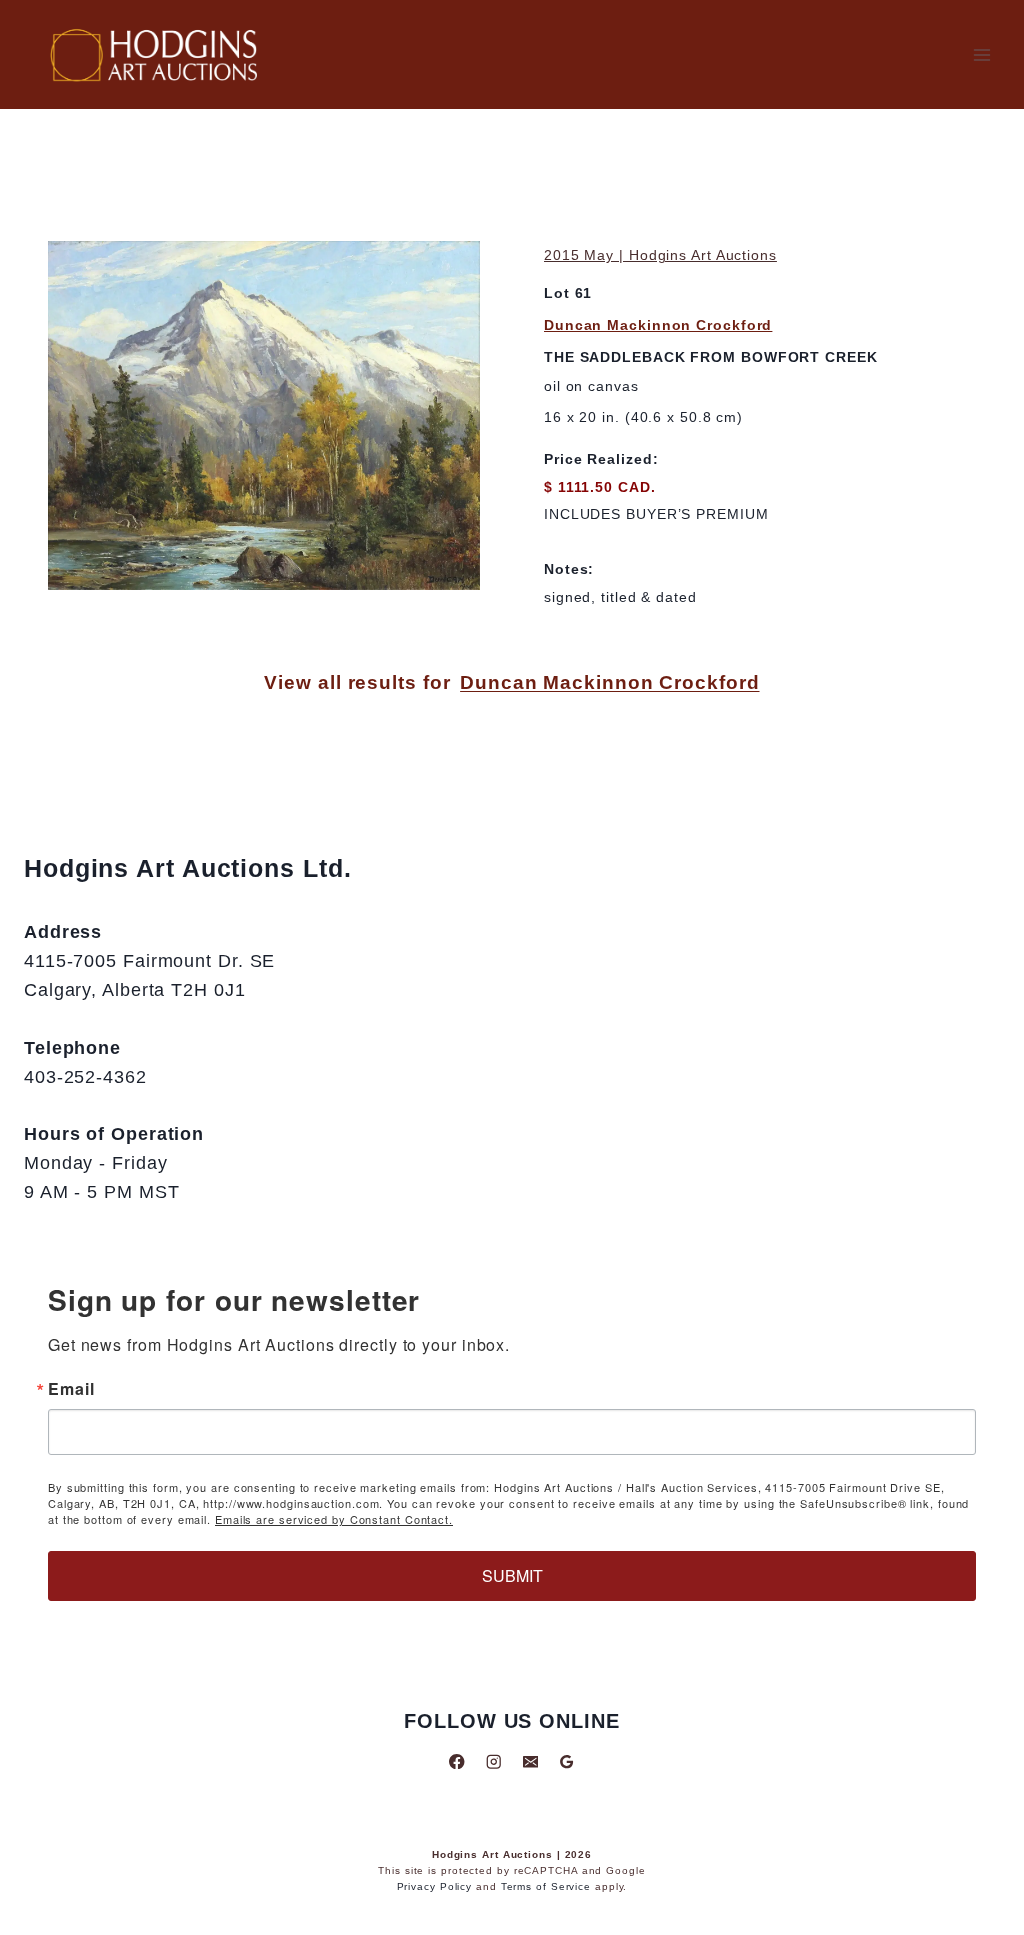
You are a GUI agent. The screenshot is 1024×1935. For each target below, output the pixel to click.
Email (71, 1389)
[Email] (530, 1761)
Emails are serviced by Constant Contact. (334, 1519)
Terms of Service (546, 1886)
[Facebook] (457, 1761)
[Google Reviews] (566, 1761)
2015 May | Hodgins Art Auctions (660, 255)
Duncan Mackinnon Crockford (658, 325)
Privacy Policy (435, 1886)
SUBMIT (512, 1575)
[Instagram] (493, 1761)
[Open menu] (981, 54)
